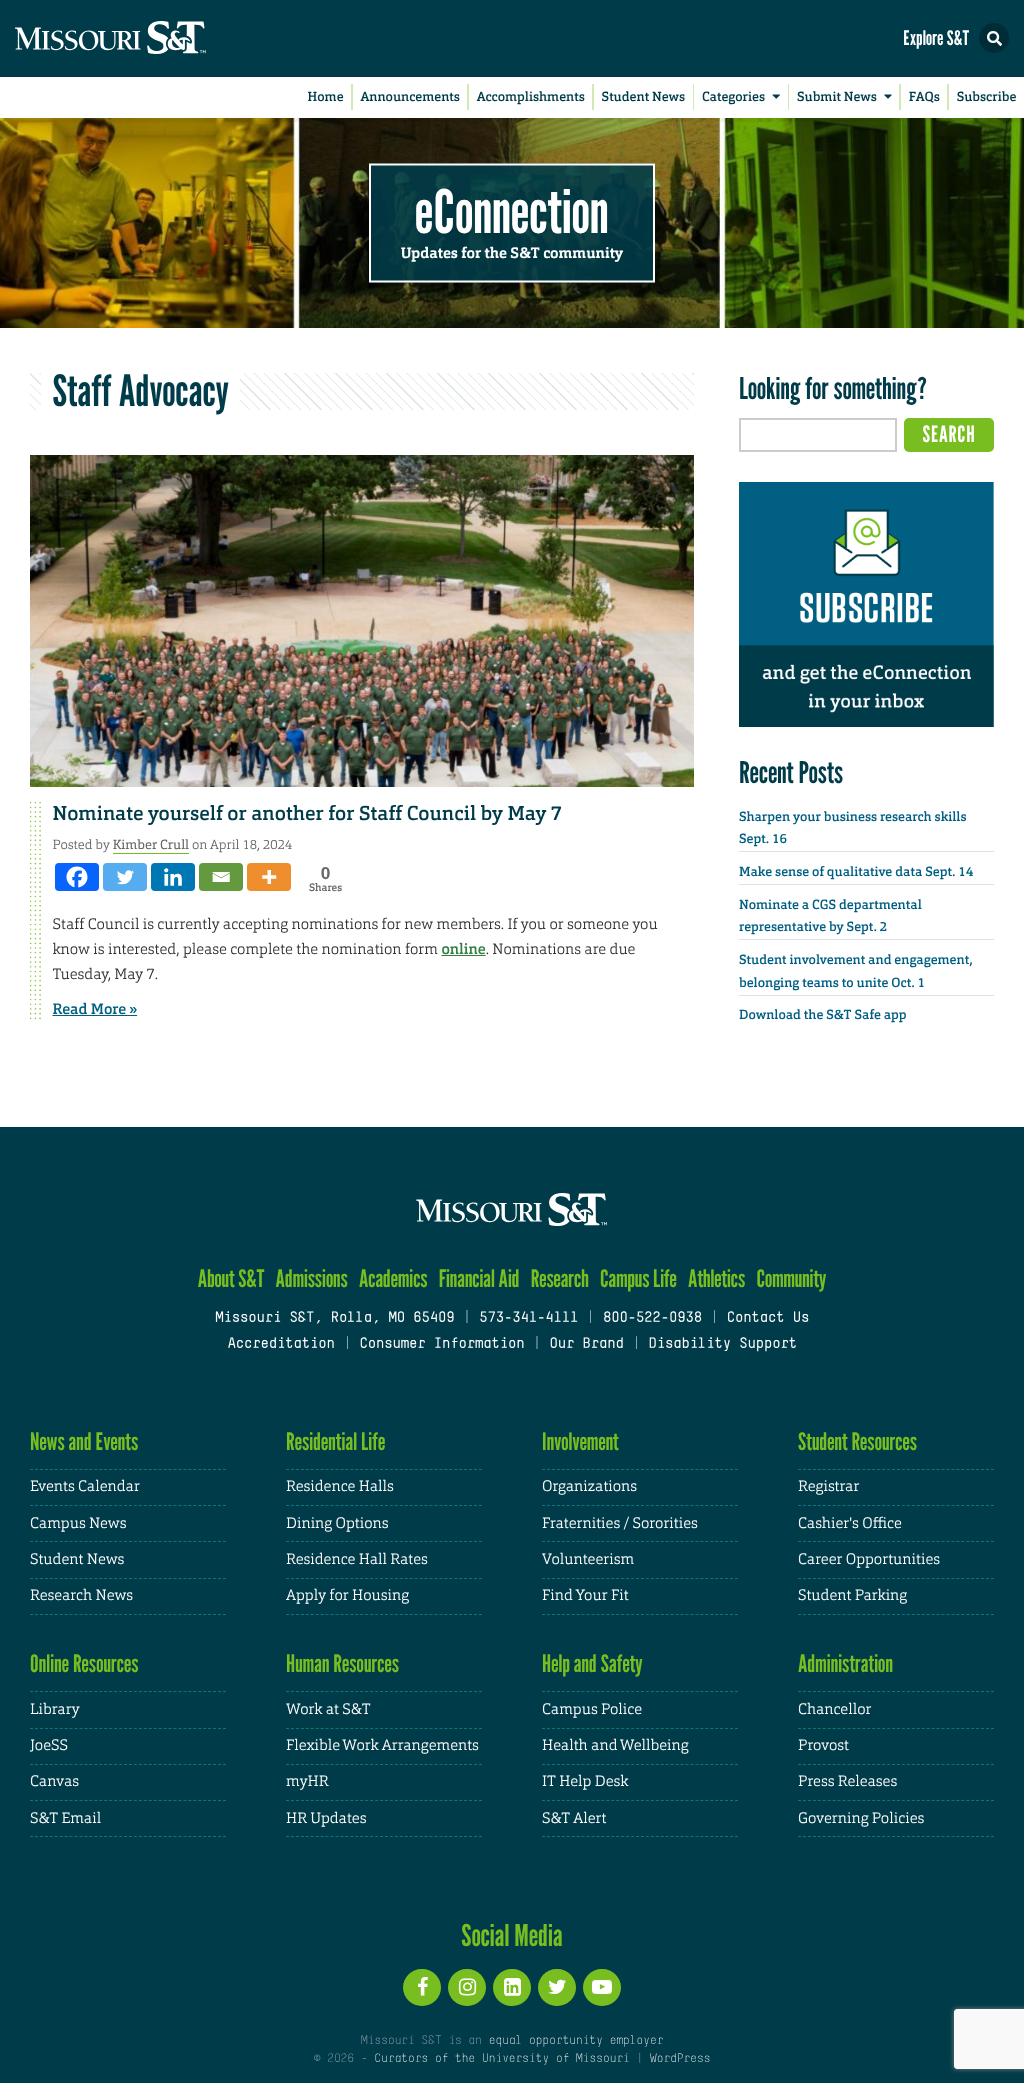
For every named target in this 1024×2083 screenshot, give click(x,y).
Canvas (54, 1781)
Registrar (828, 1486)
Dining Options (337, 1523)
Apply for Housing (347, 1595)
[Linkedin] (173, 877)
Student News (643, 97)
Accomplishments (531, 97)
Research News (81, 1595)
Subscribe (987, 97)
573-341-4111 (528, 1318)
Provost (823, 1745)
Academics (393, 1278)
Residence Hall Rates (357, 1559)
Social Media (511, 1935)
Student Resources (857, 1441)
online (463, 949)
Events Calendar (85, 1486)
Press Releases (847, 1781)
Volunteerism (588, 1559)
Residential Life (335, 1441)
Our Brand (586, 1344)
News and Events (84, 1441)
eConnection (512, 210)
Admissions (312, 1278)
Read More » (95, 1009)
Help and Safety (592, 1663)
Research (560, 1278)
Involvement (580, 1441)
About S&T (231, 1278)
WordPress (680, 2059)
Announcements (409, 97)
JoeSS (49, 1745)
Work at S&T (328, 1709)
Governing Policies (861, 1818)
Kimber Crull (151, 844)
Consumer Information (441, 1344)
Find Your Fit (585, 1595)
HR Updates (326, 1818)
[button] (994, 38)
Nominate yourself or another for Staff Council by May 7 (308, 814)
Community (791, 1278)
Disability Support (722, 1344)
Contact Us (768, 1318)
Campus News (78, 1523)
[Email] (221, 877)
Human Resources (342, 1663)
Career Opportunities (869, 1559)
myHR (307, 1781)
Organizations (589, 1486)
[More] (269, 877)
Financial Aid (479, 1278)
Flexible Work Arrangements (382, 1745)
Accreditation (280, 1344)
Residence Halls (340, 1486)
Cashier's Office (850, 1523)
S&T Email (65, 1818)
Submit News (837, 97)
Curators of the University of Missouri (501, 2059)
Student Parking (852, 1595)
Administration (845, 1663)
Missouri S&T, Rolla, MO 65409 (334, 1318)
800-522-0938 (652, 1318)
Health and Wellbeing (615, 1745)
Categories (733, 97)
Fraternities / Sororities (620, 1523)
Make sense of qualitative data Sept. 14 (856, 872)
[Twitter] (125, 877)
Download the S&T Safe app (823, 1015)
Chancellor (834, 1709)
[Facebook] (77, 877)
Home (326, 97)
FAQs (924, 97)
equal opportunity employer (575, 2041)
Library (55, 1709)
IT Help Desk (585, 1781)
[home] (150, 38)
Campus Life (638, 1278)
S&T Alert (574, 1818)
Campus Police (592, 1709)
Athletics (716, 1278)
